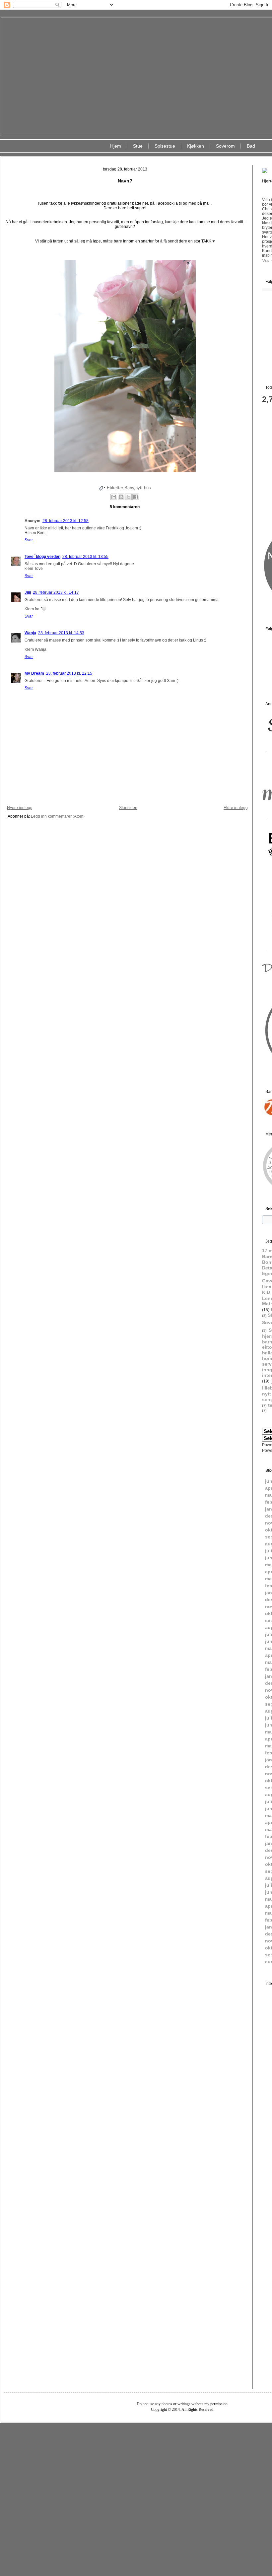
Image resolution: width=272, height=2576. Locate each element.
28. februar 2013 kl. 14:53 (61, 633)
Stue (138, 146)
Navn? (125, 181)
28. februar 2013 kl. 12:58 (66, 521)
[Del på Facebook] (136, 497)
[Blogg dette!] (121, 497)
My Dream (34, 673)
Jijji (28, 592)
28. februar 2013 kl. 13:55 (85, 557)
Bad (251, 146)
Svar (29, 540)
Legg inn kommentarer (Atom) (58, 816)
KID (266, 1292)
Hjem (116, 146)
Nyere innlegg (20, 808)
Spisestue (165, 146)
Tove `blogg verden (42, 557)
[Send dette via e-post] (114, 497)
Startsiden (128, 808)
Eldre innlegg (236, 808)
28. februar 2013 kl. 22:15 (69, 673)
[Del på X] (128, 497)
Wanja (30, 633)
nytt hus (143, 488)
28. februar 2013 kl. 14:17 (56, 592)
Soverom (225, 146)
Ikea (267, 1287)
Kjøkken (196, 146)
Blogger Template (163, 2428)
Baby (129, 488)
